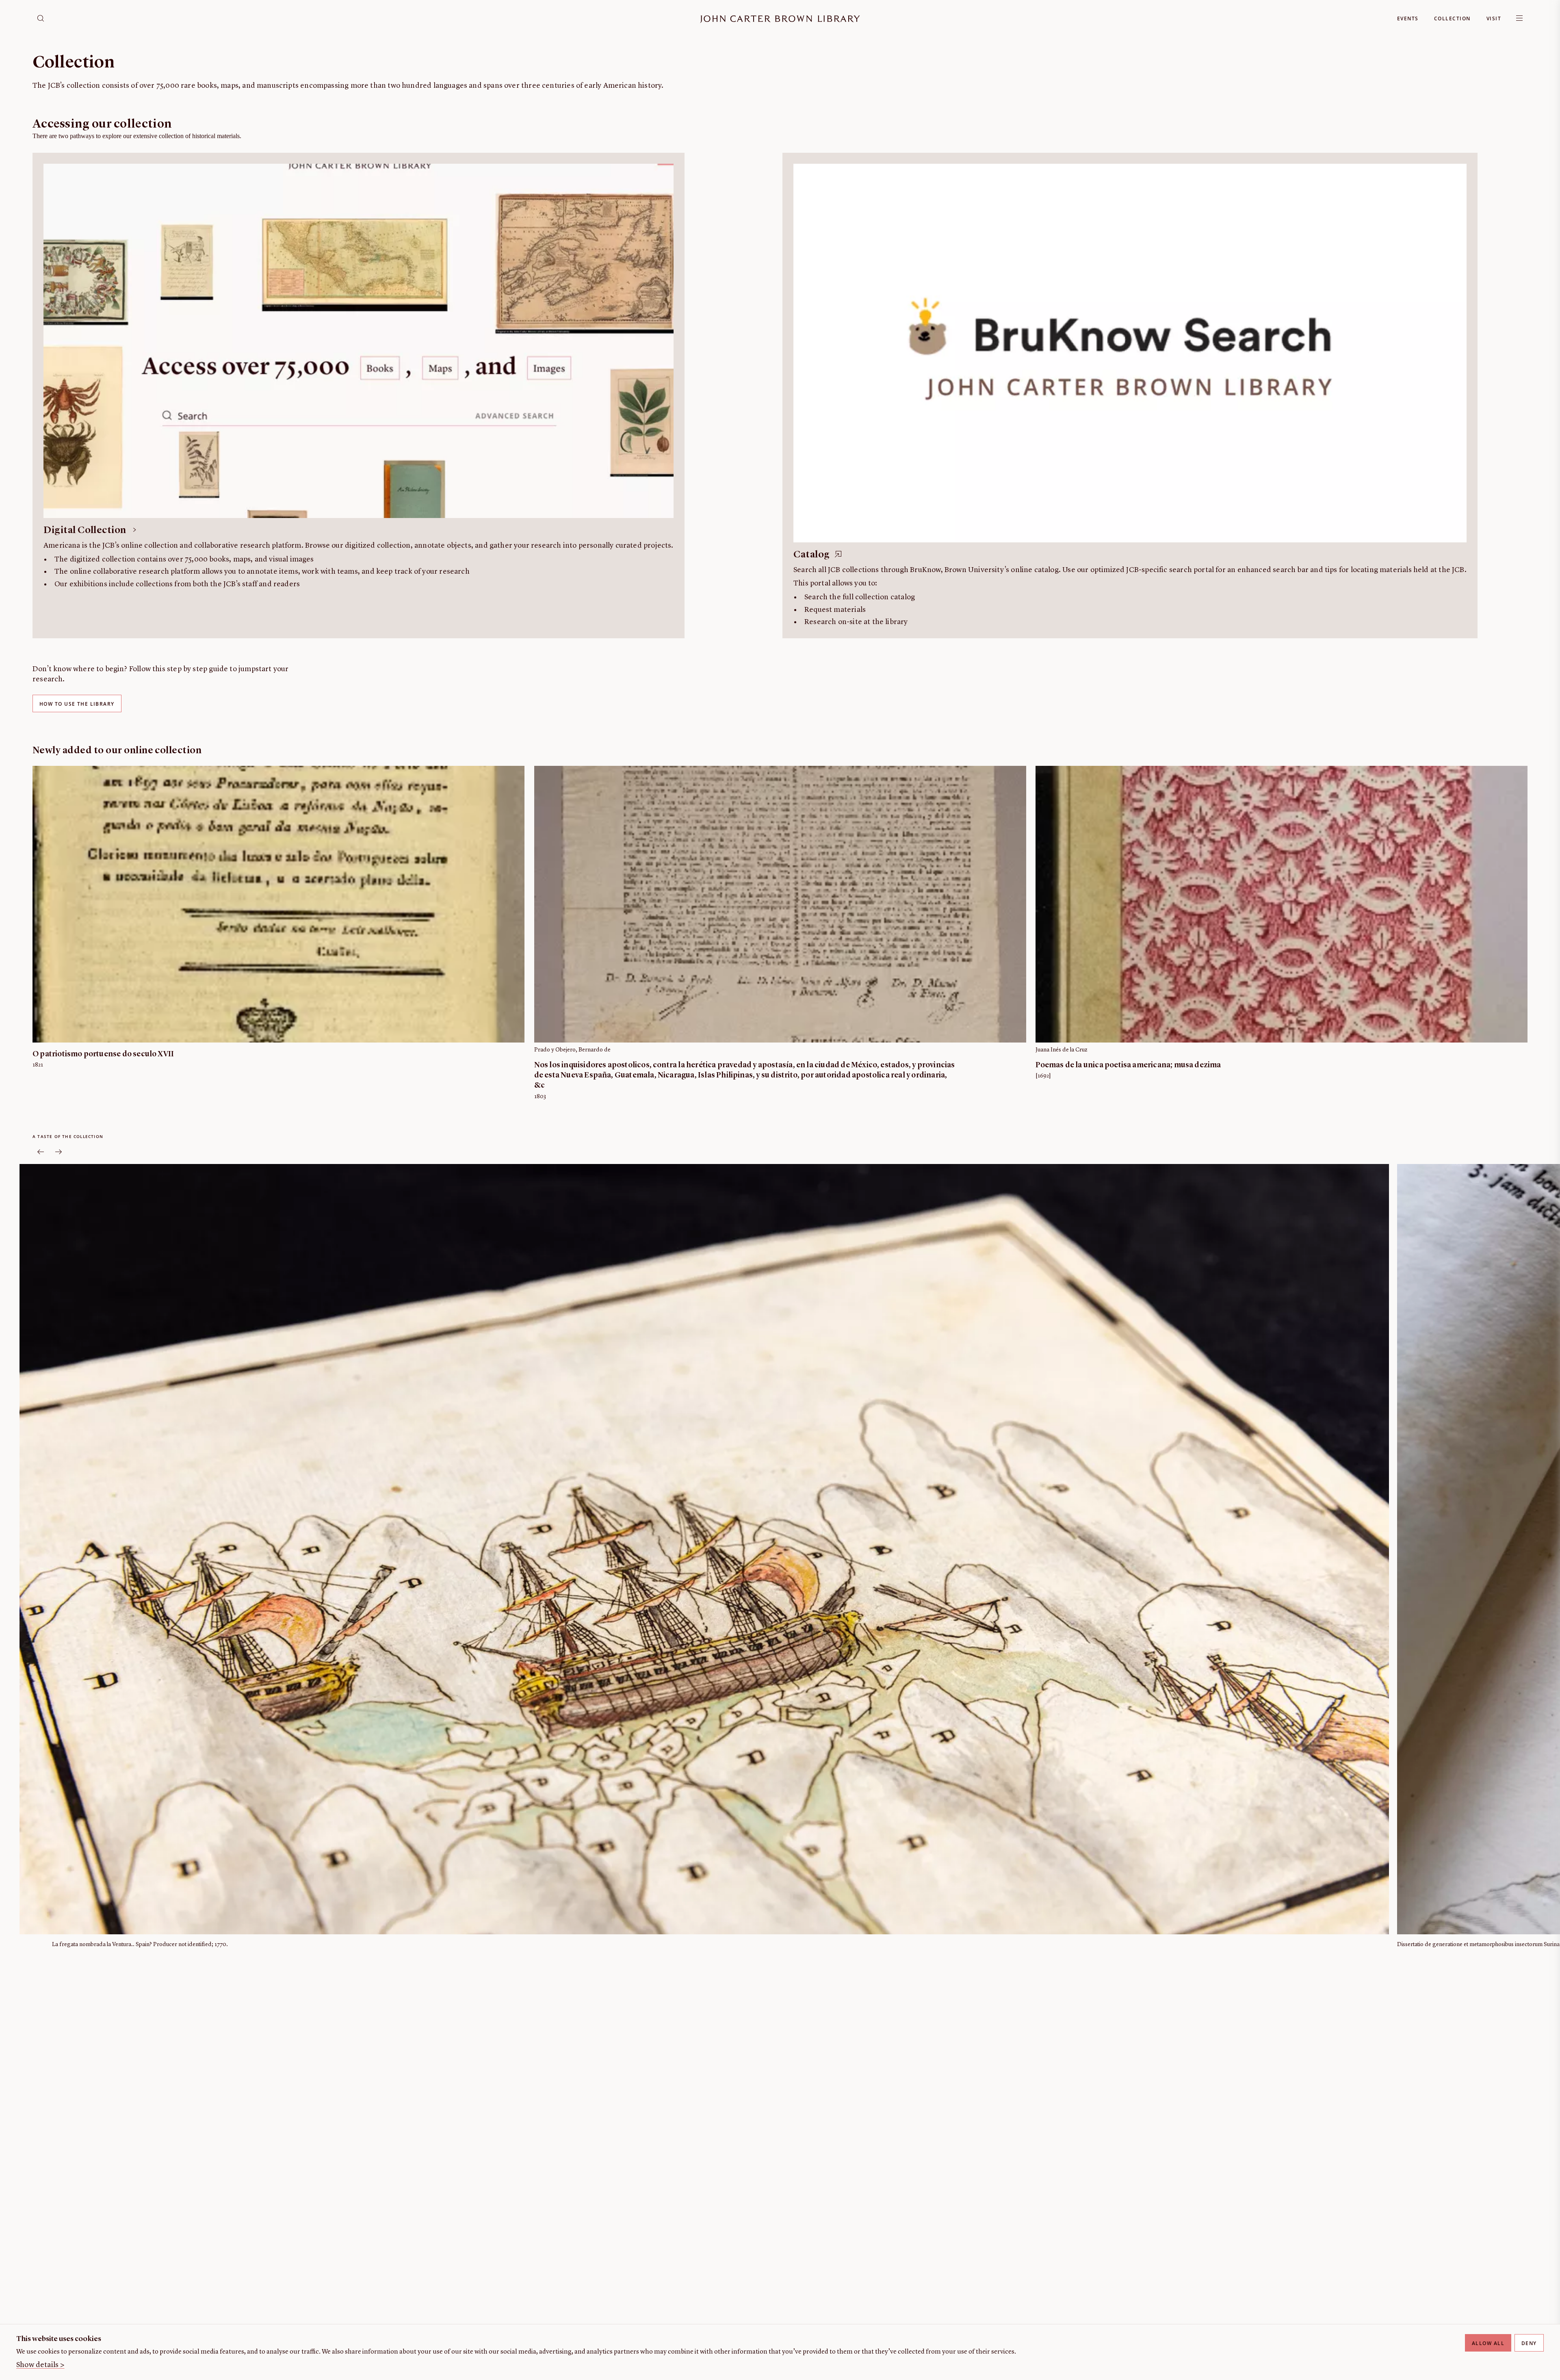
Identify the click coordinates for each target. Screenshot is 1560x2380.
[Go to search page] (41, 18)
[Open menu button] (1519, 18)
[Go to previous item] (41, 1152)
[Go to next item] (58, 1152)
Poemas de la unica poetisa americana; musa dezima (1128, 1065)
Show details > (40, 2365)
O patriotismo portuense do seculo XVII (103, 1055)
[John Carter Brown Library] (780, 19)
